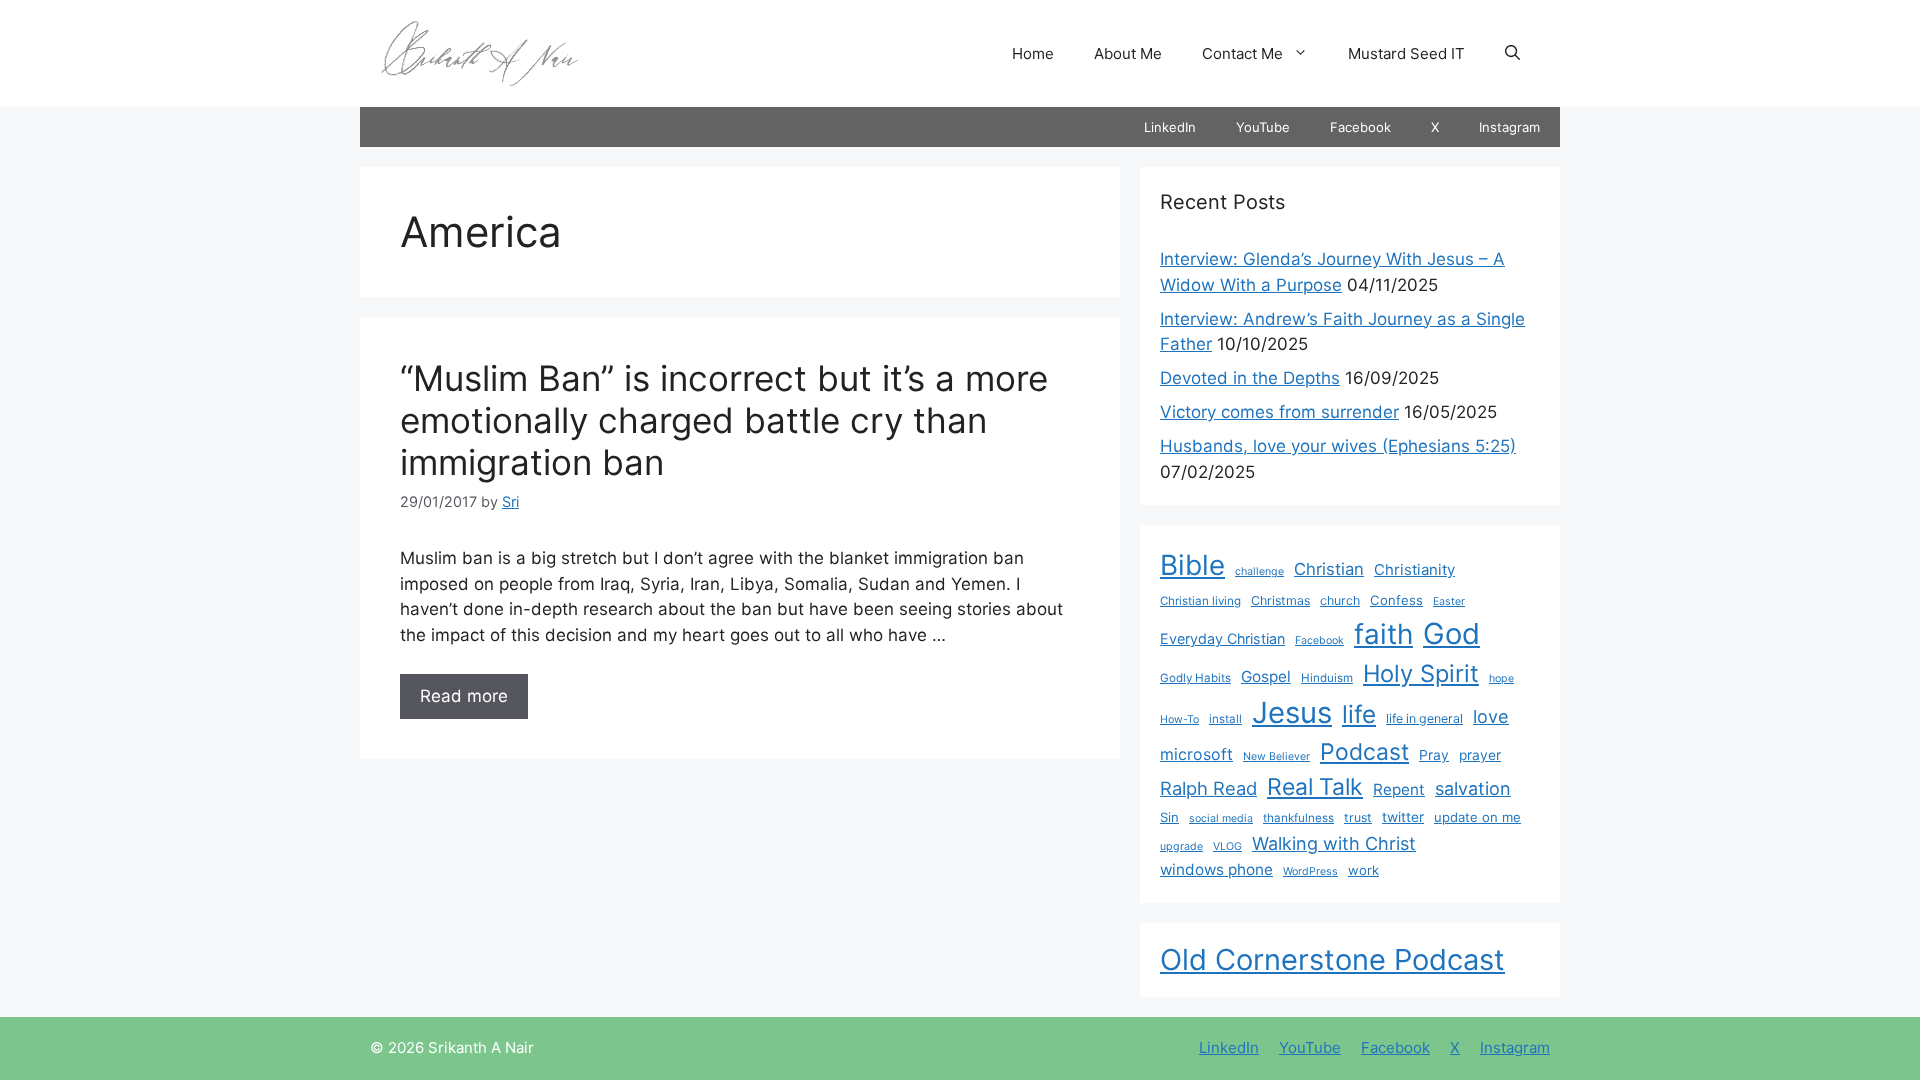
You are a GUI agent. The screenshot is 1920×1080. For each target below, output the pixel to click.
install (1225, 719)
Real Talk (1315, 787)
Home (1033, 53)
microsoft (1196, 754)
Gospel (1266, 676)
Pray (1434, 755)
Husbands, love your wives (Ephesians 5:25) (1338, 446)
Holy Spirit (1421, 673)
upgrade (1181, 846)
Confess (1396, 600)
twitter (1403, 817)
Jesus (1292, 712)
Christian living (1200, 601)
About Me (1128, 53)
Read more (464, 696)
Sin (1169, 817)
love (1491, 716)
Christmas (1280, 600)
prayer (1480, 755)
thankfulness (1298, 818)
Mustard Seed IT (1406, 53)
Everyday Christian (1222, 638)
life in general (1424, 718)
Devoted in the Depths (1250, 378)
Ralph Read (1208, 788)
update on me (1477, 817)
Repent (1399, 789)
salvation (1473, 788)
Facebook (1360, 127)
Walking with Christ (1334, 843)
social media (1221, 818)
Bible (1192, 565)
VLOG (1227, 846)
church (1340, 600)
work (1363, 870)
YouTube (1263, 127)
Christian (1329, 569)
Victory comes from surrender (1279, 412)
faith (1383, 634)
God (1451, 633)
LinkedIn (1170, 127)
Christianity (1414, 570)
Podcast (1364, 752)
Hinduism (1327, 678)
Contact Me (1242, 53)
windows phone (1216, 869)
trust (1358, 817)
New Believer (1276, 756)
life (1359, 714)
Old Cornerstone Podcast (1332, 959)
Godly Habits (1195, 678)
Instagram (1509, 127)
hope (1501, 678)
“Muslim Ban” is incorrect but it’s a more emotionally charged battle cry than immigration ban (724, 420)
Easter (1449, 601)
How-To (1179, 719)
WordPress (1310, 871)
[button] (1512, 54)
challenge (1259, 571)
